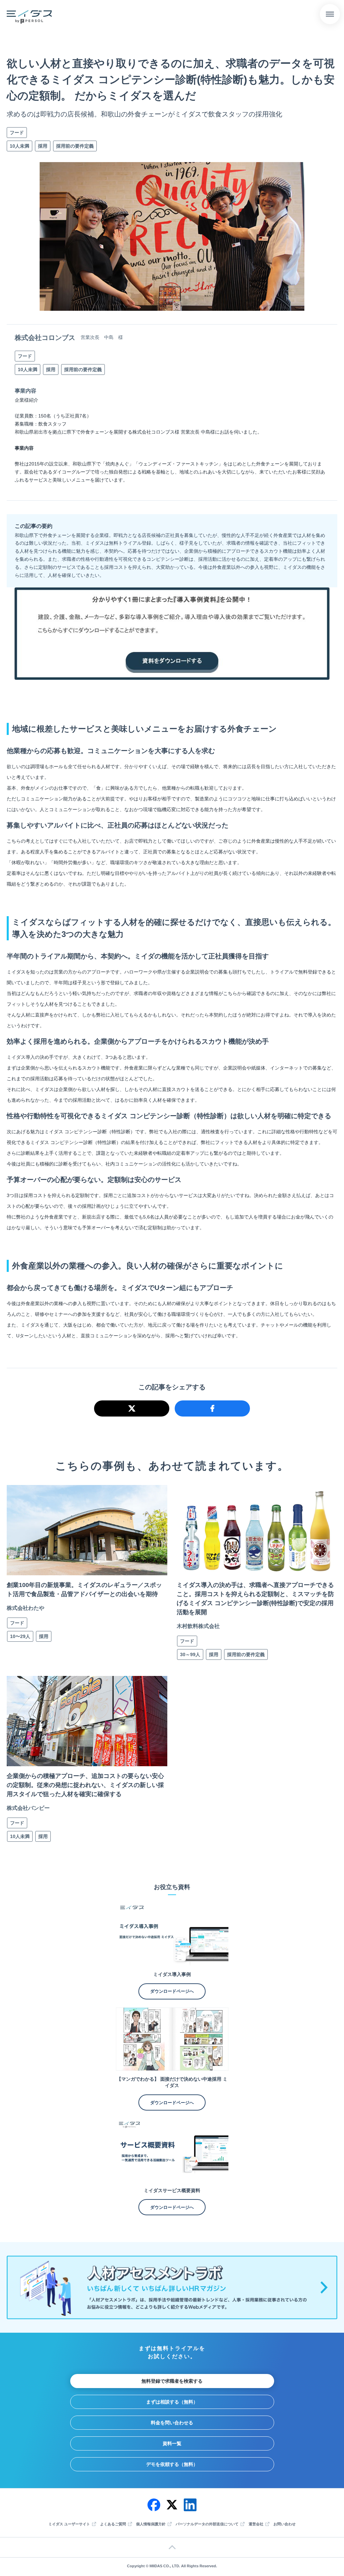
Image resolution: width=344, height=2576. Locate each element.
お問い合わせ (285, 2524)
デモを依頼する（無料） (172, 2464)
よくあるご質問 (113, 2524)
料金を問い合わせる (172, 2423)
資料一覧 (172, 2443)
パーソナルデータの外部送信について (207, 2524)
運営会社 (256, 2524)
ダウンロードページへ (172, 1991)
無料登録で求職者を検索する (172, 2381)
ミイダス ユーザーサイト (69, 2524)
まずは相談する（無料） (172, 2402)
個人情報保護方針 (151, 2524)
